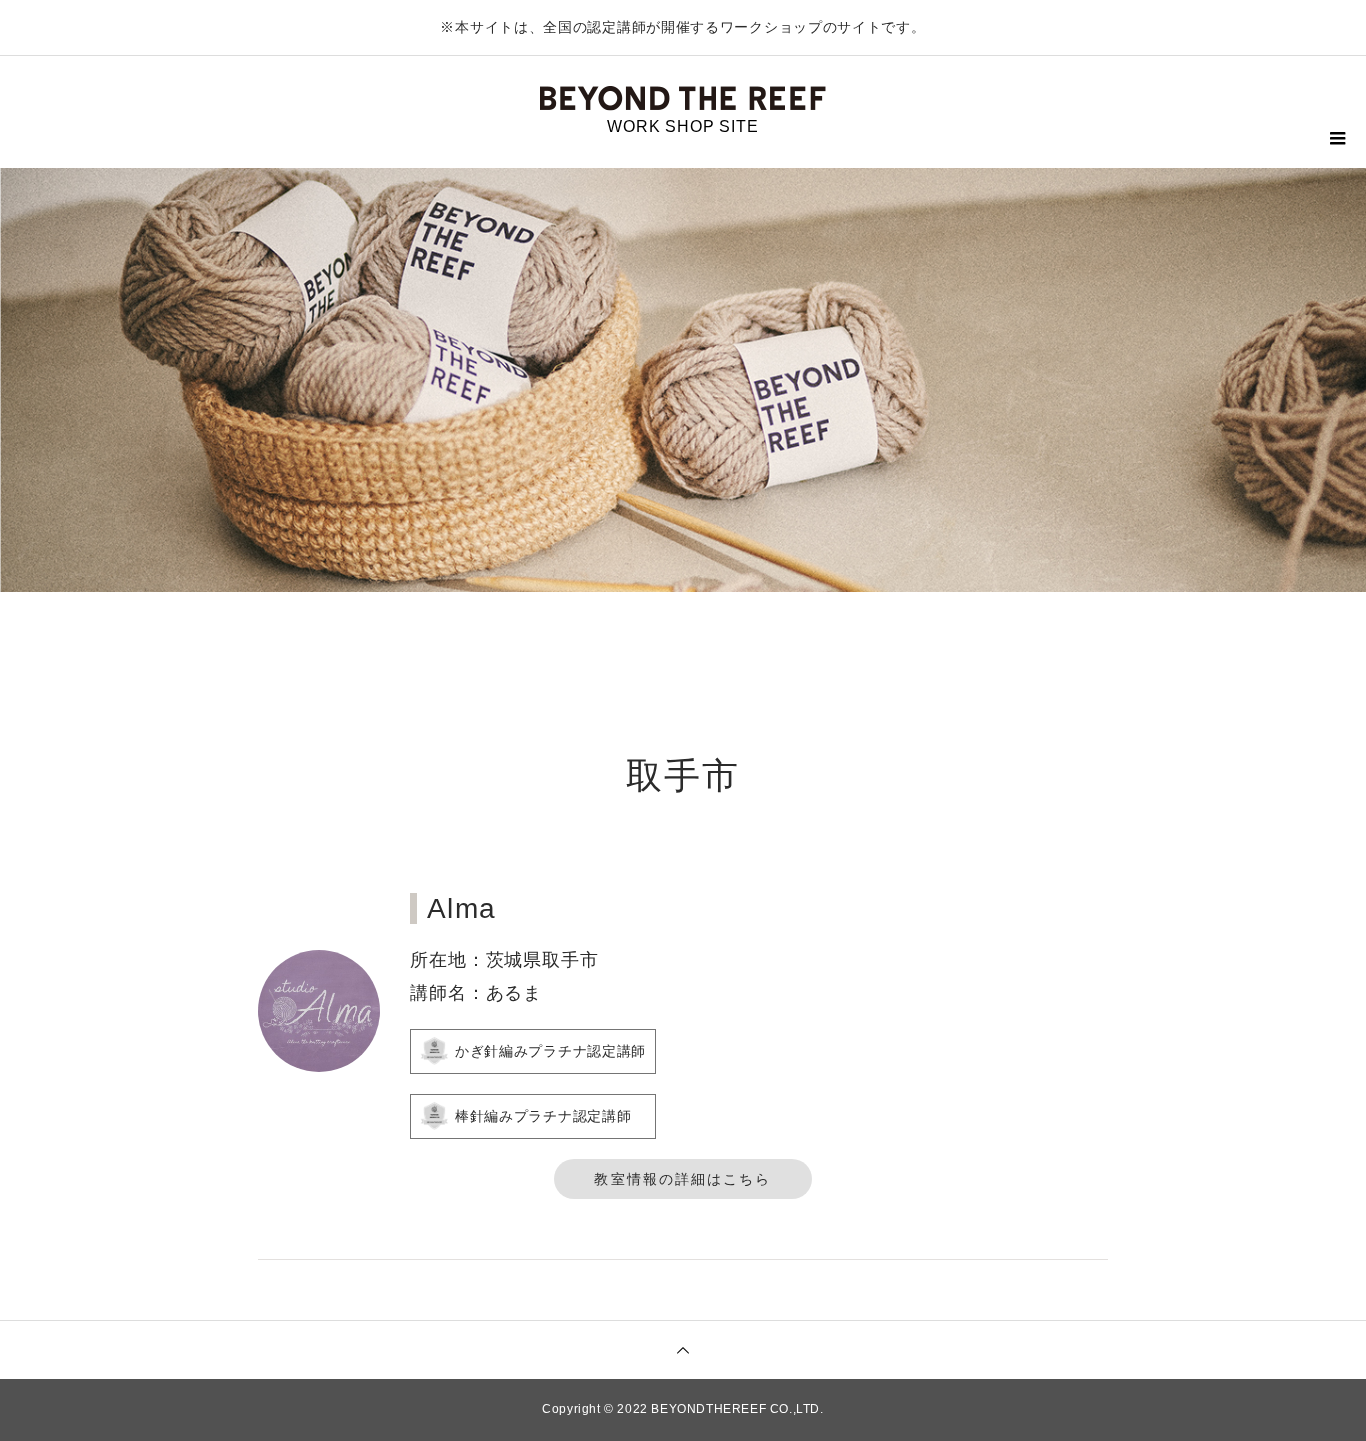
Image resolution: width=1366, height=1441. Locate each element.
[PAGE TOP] (683, 1349)
